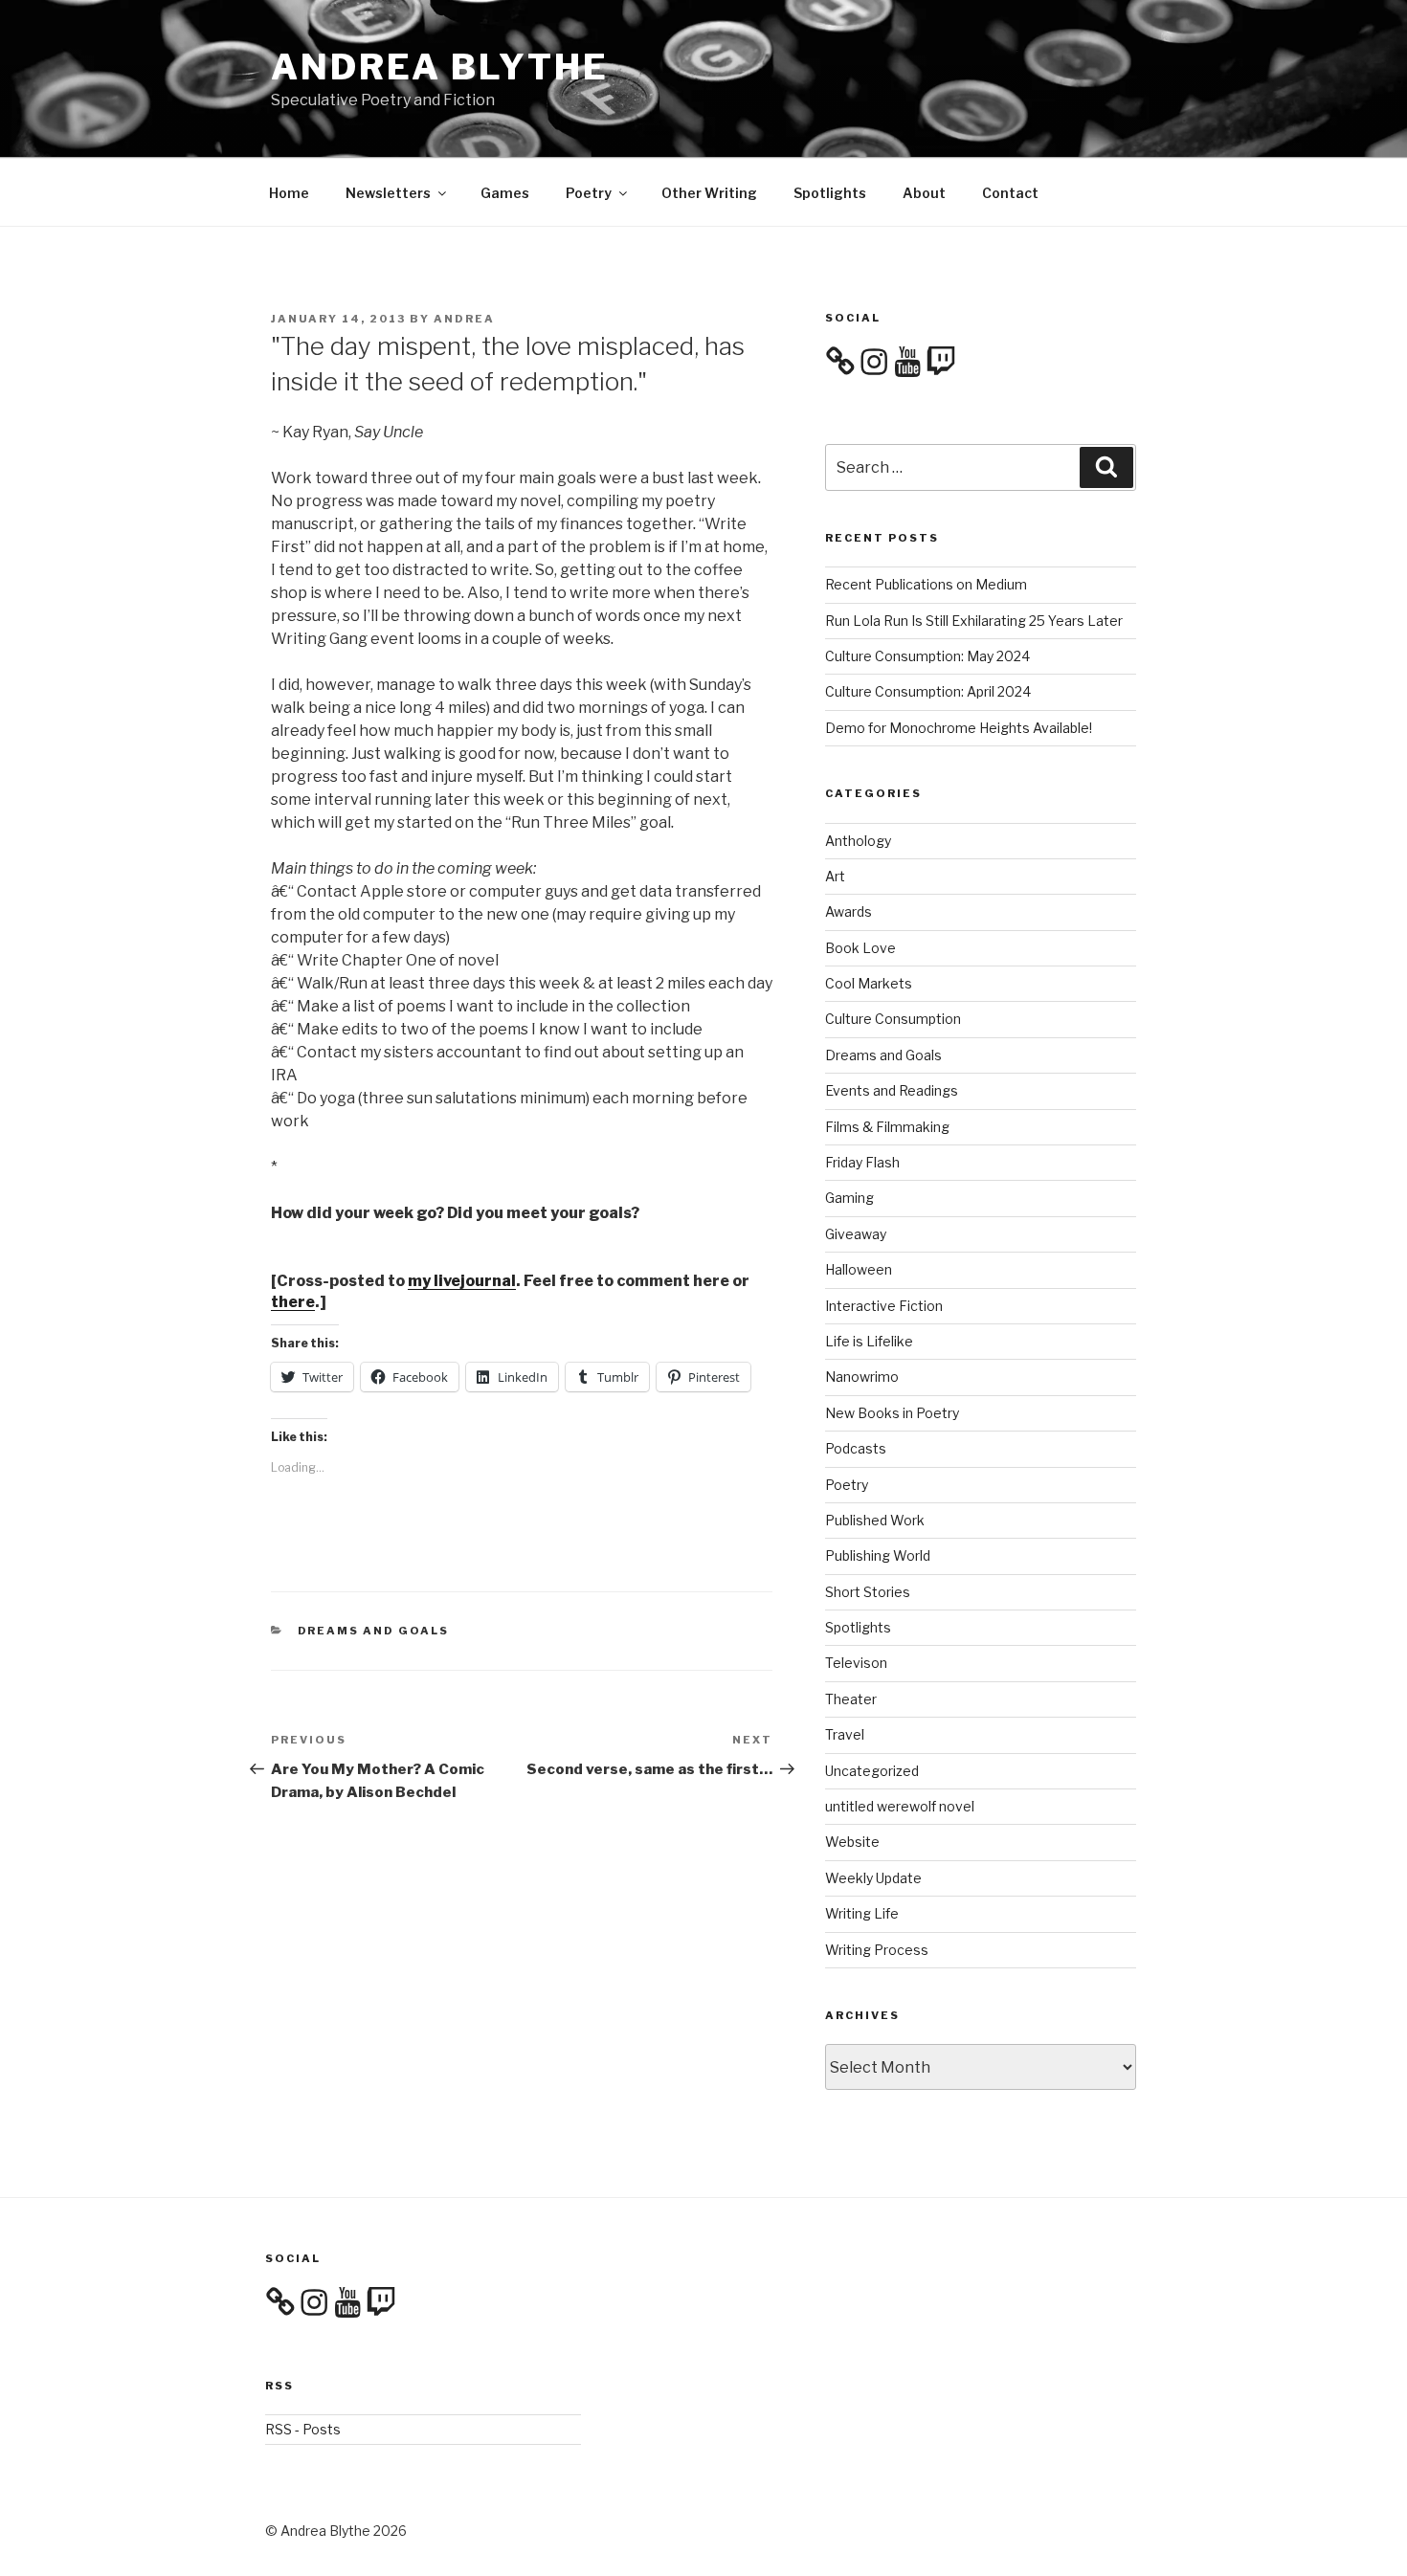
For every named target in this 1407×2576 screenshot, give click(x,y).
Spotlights (830, 193)
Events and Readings (892, 1090)
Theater (851, 1699)
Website (852, 1842)
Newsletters (388, 193)
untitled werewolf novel (900, 1806)
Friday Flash (862, 1162)
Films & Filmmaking (887, 1127)
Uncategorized (872, 1771)
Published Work (875, 1520)
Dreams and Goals (374, 1631)
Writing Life (862, 1913)
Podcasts (856, 1448)
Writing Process (877, 1950)
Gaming (849, 1198)
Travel (845, 1734)
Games (505, 193)
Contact (1010, 193)
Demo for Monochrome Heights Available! (959, 728)
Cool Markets (869, 983)
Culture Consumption (893, 1019)
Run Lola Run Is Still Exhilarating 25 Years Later (974, 621)
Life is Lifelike (869, 1341)
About (924, 193)
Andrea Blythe (439, 67)
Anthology (858, 841)
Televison (856, 1663)
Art (835, 876)
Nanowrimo (862, 1377)
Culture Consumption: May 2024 (927, 656)
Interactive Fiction (884, 1306)
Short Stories (868, 1592)
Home (289, 193)
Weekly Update (873, 1878)
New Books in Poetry (892, 1413)
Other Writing (709, 193)
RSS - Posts (303, 2429)
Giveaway (856, 1234)
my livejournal (462, 1281)
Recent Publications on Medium (926, 584)
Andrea (464, 319)
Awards (849, 911)
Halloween (859, 1269)
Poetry (589, 193)
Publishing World (878, 1555)
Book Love (860, 948)
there (293, 1302)
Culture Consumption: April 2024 (928, 691)
